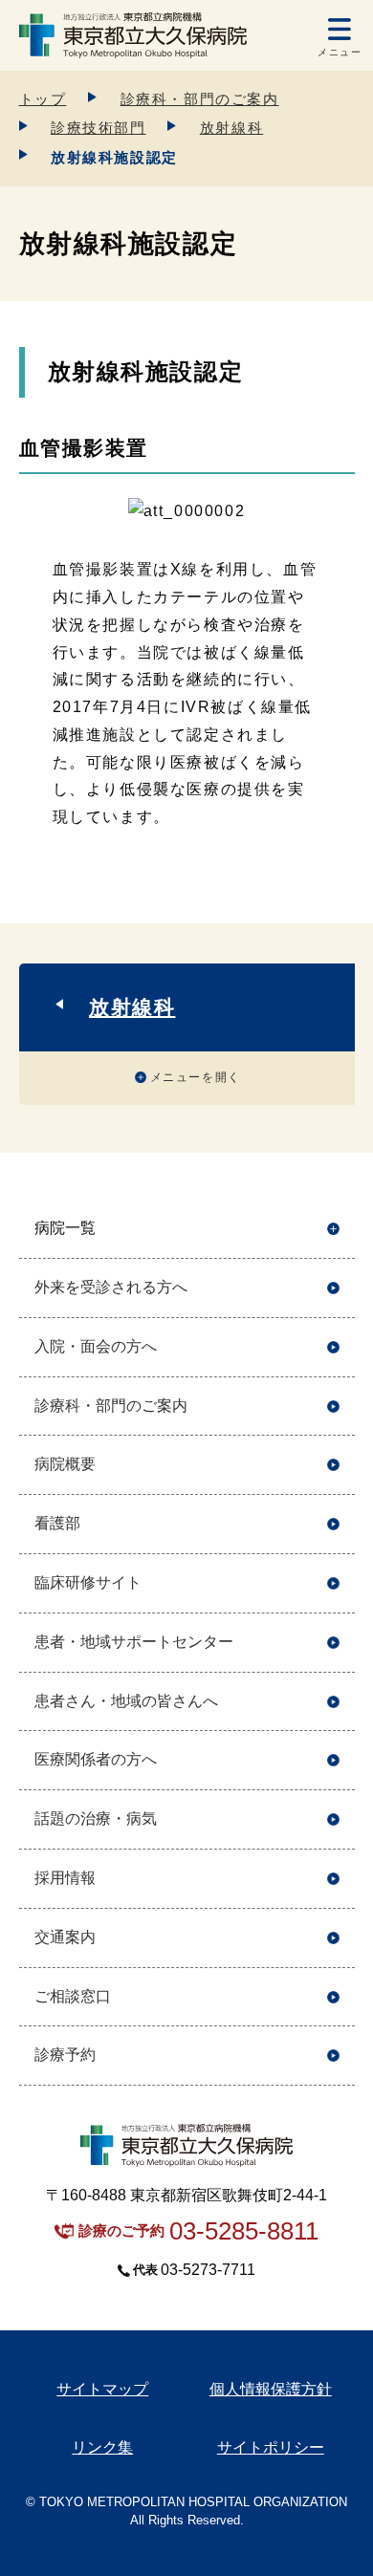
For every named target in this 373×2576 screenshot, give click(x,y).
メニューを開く (196, 1077)
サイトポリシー (271, 2447)
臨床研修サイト (88, 1582)
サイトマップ (102, 2389)
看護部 (57, 1523)
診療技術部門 (99, 128)
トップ (43, 99)
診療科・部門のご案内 (200, 99)
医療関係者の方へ (96, 1759)
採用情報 (65, 1878)
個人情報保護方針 (271, 2389)
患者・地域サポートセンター (134, 1642)
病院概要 (65, 1464)
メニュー (340, 52)
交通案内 (65, 1937)
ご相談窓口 (73, 1996)
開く (333, 1229)
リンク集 (102, 2447)
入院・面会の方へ (96, 1346)
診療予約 (65, 2055)
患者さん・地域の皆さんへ (126, 1701)
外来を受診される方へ (111, 1287)
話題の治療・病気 (96, 1818)
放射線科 (231, 128)
